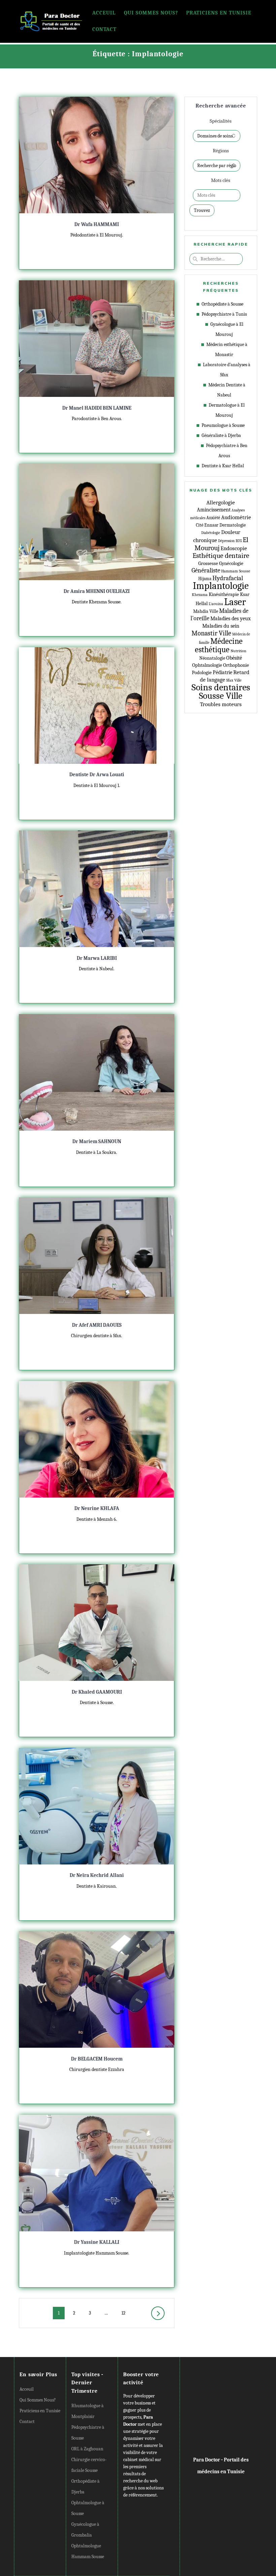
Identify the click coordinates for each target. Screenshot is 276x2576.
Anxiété (213, 518)
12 (126, 2313)
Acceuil (104, 13)
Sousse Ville (221, 696)
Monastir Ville (211, 633)
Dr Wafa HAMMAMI (97, 224)
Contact (104, 29)
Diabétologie (211, 533)
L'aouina (216, 604)
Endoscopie (234, 548)
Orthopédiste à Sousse (222, 304)
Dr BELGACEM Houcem (97, 2059)
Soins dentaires (221, 687)
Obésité (234, 658)
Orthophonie (236, 665)
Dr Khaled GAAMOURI (97, 1692)
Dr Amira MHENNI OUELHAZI (97, 591)
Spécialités (221, 121)
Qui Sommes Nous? (151, 13)
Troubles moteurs (221, 704)
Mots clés (221, 180)
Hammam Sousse (236, 571)
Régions (221, 151)
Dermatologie (233, 525)
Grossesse (208, 563)
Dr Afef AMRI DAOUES (97, 1325)
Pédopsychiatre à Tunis (224, 314)
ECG (239, 541)
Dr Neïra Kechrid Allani (97, 1875)
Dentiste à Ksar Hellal (223, 466)
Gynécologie (231, 563)
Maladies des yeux (231, 619)
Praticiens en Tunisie (219, 13)
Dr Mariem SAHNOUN (97, 1141)
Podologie (202, 673)
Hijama (205, 579)
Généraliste (206, 570)
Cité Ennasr (207, 525)
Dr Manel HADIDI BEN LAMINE (97, 408)
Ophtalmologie (207, 665)
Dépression (226, 541)
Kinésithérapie (224, 594)
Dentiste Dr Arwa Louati (97, 775)
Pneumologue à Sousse (223, 425)
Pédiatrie (222, 672)
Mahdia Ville (206, 611)
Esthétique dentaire (221, 556)
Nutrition (238, 651)
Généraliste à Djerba (221, 435)
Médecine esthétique (219, 645)
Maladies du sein (221, 626)
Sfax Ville (234, 680)
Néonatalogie (212, 658)
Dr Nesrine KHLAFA (97, 1508)
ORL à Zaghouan (87, 2449)
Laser (235, 602)
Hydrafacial (228, 578)
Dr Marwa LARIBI (97, 958)
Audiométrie (236, 517)
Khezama (200, 595)
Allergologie (221, 502)
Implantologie (221, 586)
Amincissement (214, 510)
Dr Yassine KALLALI (97, 2242)
